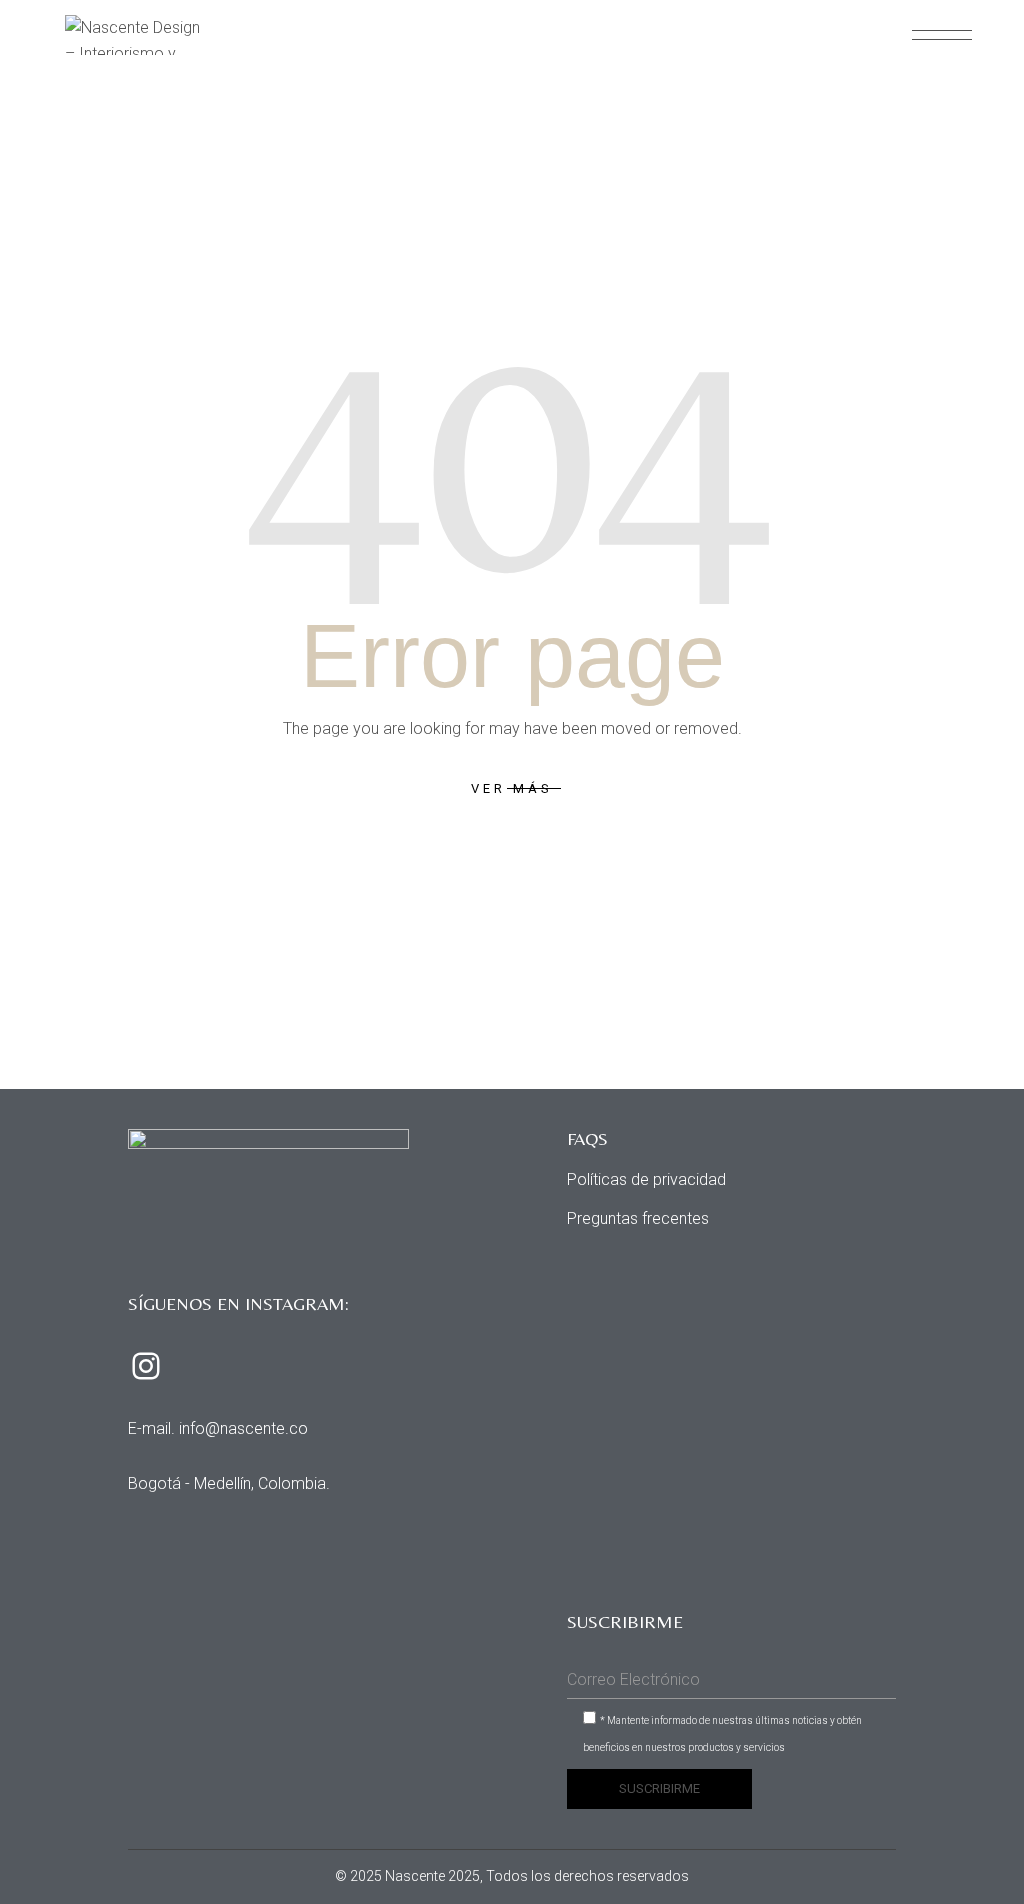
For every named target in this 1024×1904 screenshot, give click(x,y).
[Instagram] (146, 1366)
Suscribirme (659, 1788)
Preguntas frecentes (638, 1218)
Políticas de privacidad (646, 1179)
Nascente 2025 (432, 1876)
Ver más (511, 788)
